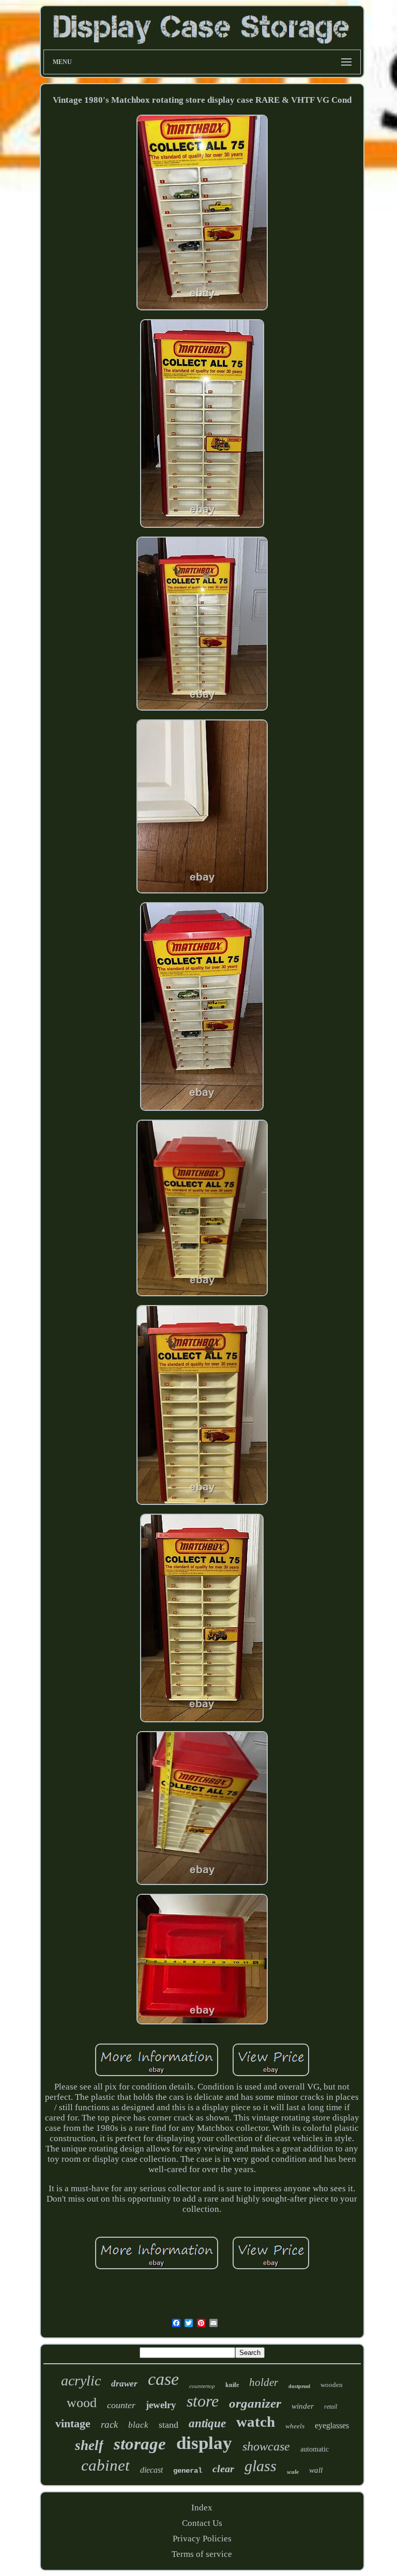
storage (140, 2444)
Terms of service (202, 2554)
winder (303, 2406)
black (138, 2425)
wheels (295, 2426)
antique (207, 2423)
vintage (73, 2423)
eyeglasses (332, 2425)
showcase (266, 2446)
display (204, 2443)
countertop (202, 2386)
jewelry (161, 2405)
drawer (124, 2384)
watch (256, 2422)
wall (316, 2470)
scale (293, 2472)
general (188, 2471)
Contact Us (202, 2523)
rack (109, 2424)
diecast (151, 2470)
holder (264, 2382)
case (163, 2379)
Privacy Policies (202, 2539)
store (203, 2401)
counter (121, 2405)
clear (223, 2469)
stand (169, 2425)
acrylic (81, 2381)
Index (202, 2508)
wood (82, 2403)
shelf (89, 2445)
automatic (315, 2449)
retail (331, 2407)
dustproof (299, 2386)
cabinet (105, 2465)
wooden (332, 2385)
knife (232, 2385)
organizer (255, 2403)
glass (261, 2466)
